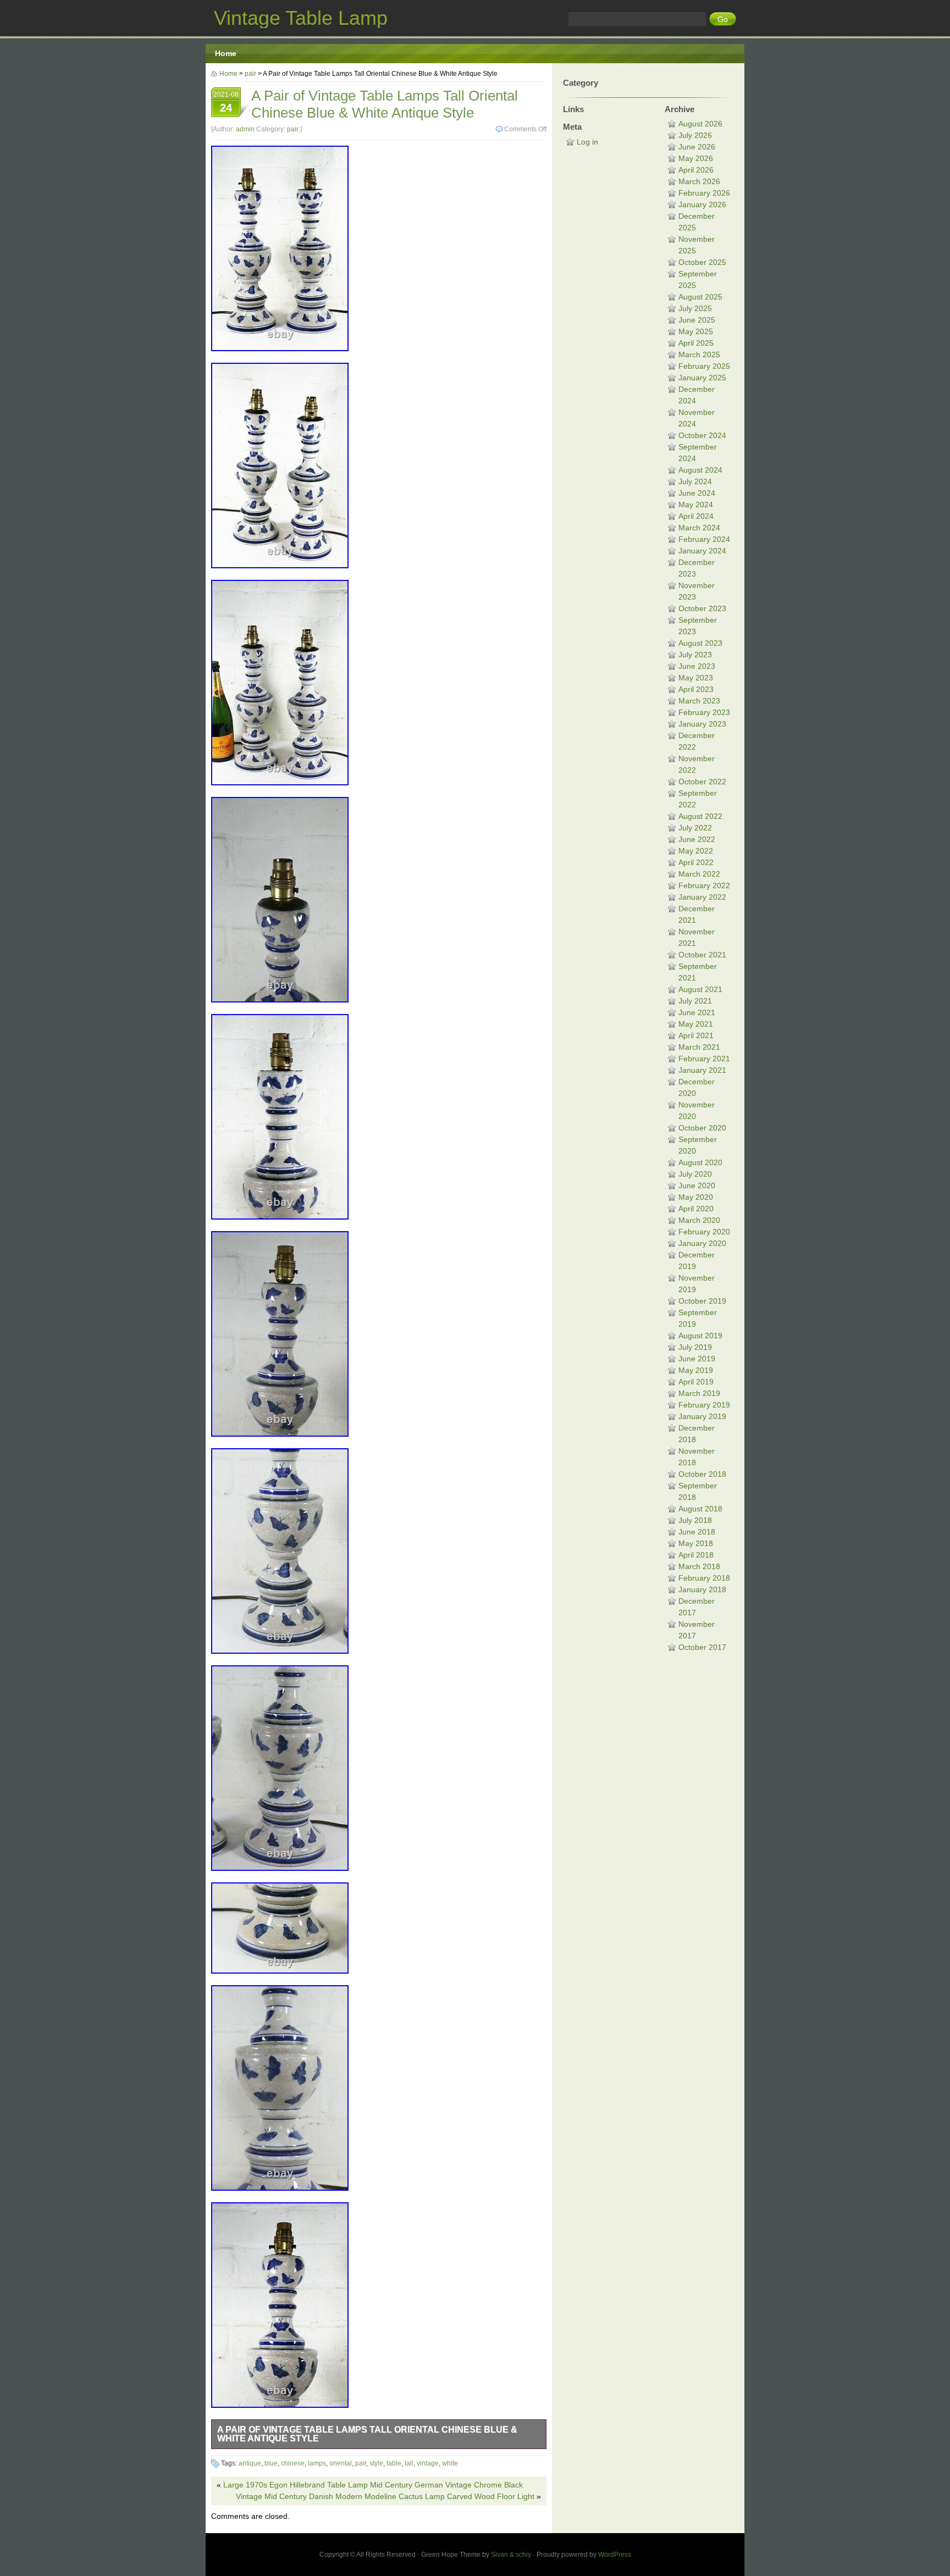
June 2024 (697, 493)
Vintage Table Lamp (301, 18)
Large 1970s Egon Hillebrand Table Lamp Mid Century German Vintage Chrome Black (373, 2485)
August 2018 (700, 1509)
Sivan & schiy (511, 2555)
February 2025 (704, 366)
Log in (587, 142)
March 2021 (699, 1047)
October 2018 (702, 1474)
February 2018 (704, 1578)
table (394, 2463)
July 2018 (695, 1520)
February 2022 (704, 885)
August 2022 (700, 816)
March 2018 (699, 1566)
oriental (341, 2463)
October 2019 (702, 1301)
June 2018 (697, 1532)
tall (409, 2463)
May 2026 (696, 158)
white (450, 2463)
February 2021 (704, 1059)
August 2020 (700, 1162)
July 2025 (695, 308)
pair (250, 74)
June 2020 (697, 1185)
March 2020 (699, 1220)
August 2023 (700, 643)
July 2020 (695, 1174)
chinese (293, 2463)
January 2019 (702, 1416)
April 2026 (696, 170)
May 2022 (696, 851)
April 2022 (696, 862)
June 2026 (697, 147)
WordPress (615, 2555)
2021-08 (226, 102)
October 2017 (702, 1647)
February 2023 (704, 712)
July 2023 (695, 655)
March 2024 (699, 528)
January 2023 (702, 724)
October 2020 (702, 1128)
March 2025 (699, 354)
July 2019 (695, 1347)
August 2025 (700, 297)
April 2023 (696, 689)
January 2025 (702, 378)
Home (226, 53)
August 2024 (700, 470)
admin (245, 129)
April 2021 (696, 1035)
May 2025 (696, 331)
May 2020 (696, 1197)
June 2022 (697, 839)
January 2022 (702, 897)
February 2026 (704, 193)
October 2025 (702, 262)
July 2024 (695, 481)
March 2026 (699, 181)
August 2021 (700, 989)
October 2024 (702, 435)
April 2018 (696, 1555)
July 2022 (695, 828)
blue (271, 2463)
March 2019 (699, 1393)
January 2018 (702, 1589)
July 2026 (695, 135)
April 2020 (696, 1209)
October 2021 (702, 955)
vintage (428, 2463)
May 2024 (696, 505)
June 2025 (697, 320)
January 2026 (702, 204)
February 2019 (704, 1405)
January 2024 (702, 551)
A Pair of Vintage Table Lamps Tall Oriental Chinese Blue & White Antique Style (367, 2434)
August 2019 (700, 1336)
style (376, 2463)
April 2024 (696, 516)
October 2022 (702, 782)
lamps (317, 2463)
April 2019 (696, 1382)
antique (250, 2463)
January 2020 (702, 1243)
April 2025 (696, 343)
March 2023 (699, 701)
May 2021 (696, 1024)
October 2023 (702, 608)
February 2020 (704, 1232)
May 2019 (696, 1370)
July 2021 (695, 1001)
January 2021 (702, 1070)
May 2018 (696, 1543)
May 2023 (696, 678)
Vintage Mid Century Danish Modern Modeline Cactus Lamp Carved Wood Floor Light (385, 2496)
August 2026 (700, 124)
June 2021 (697, 1012)
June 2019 (697, 1359)
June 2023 (697, 666)
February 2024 (704, 539)
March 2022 (699, 874)
